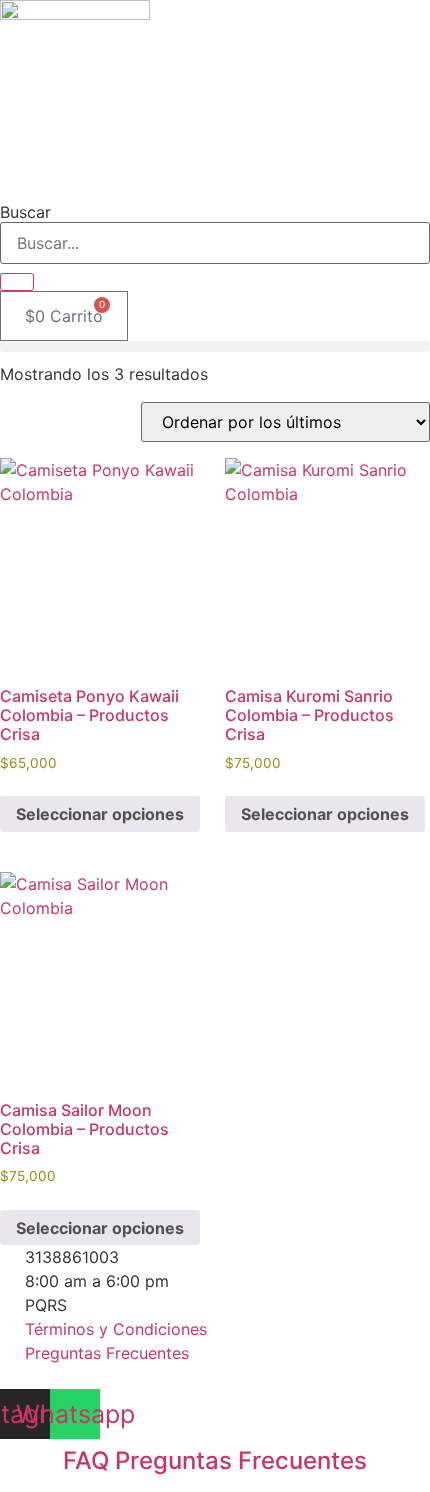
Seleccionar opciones (100, 814)
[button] (215, 346)
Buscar (25, 212)
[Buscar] (17, 282)
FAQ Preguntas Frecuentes (215, 1460)
